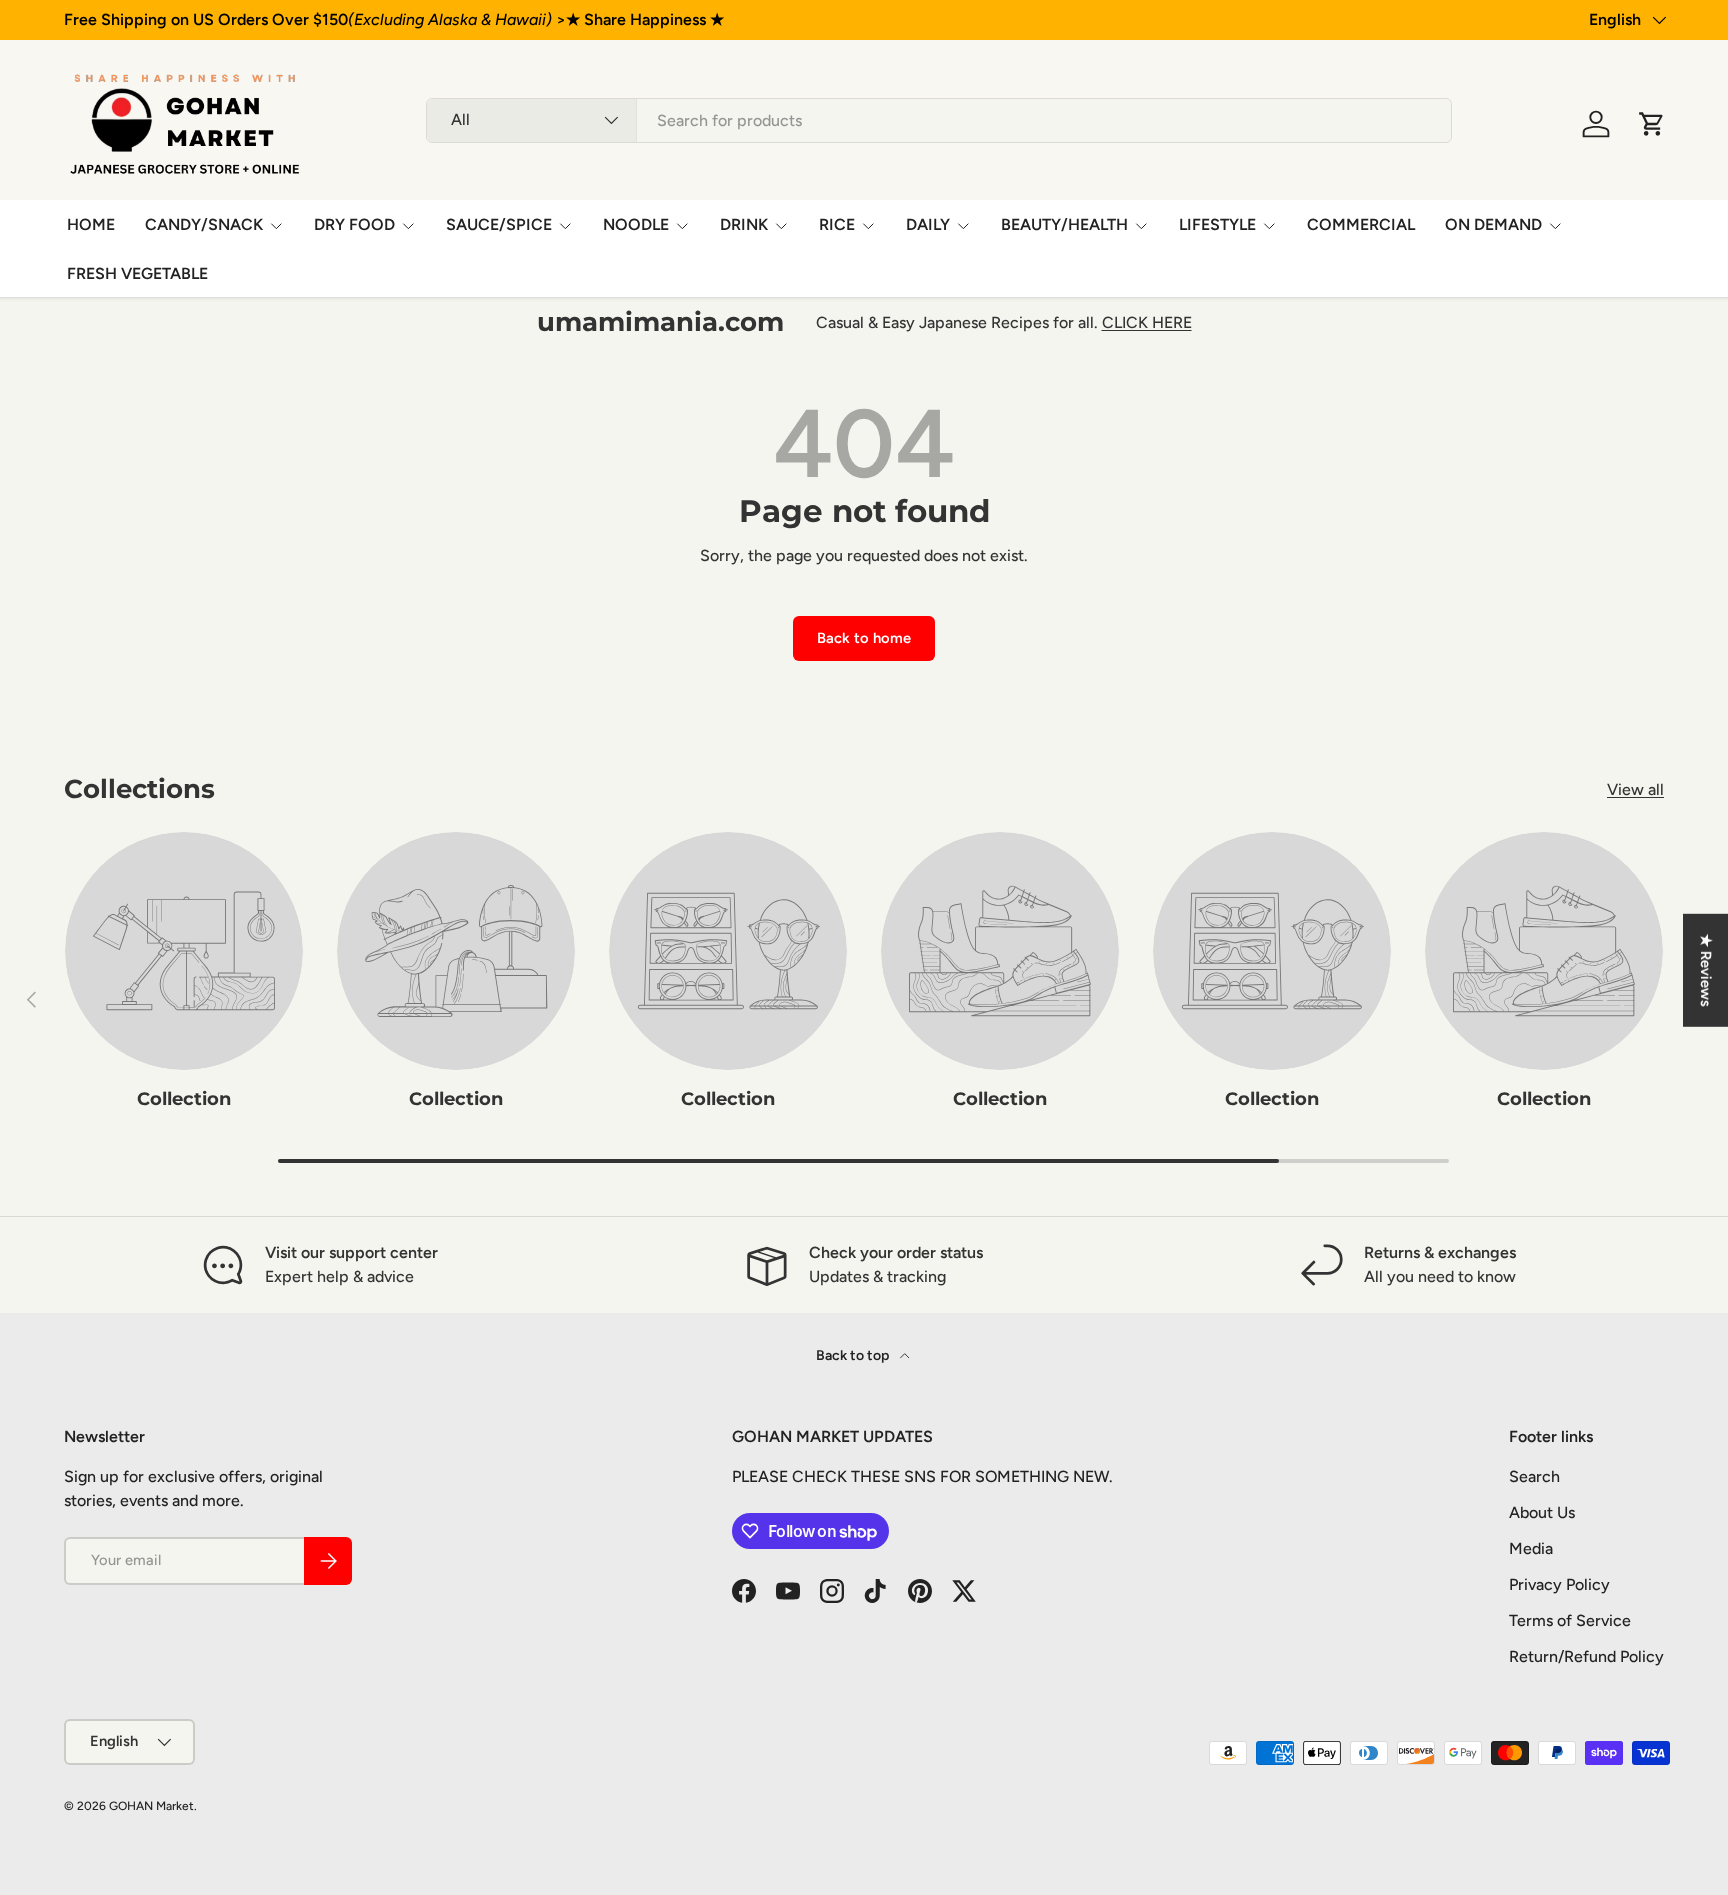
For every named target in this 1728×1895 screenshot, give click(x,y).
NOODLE (636, 224)
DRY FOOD (354, 224)
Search (1534, 1476)
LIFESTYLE (1217, 224)
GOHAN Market (151, 1806)
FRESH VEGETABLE (137, 273)
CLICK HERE (1147, 322)
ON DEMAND (1493, 224)
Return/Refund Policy (1586, 1656)
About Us (1542, 1512)
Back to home (864, 638)
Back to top (854, 1355)
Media (1531, 1548)
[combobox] (939, 120)
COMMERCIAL (1361, 224)
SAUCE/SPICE (499, 224)
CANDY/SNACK (204, 224)
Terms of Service (1570, 1620)
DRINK (744, 224)
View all (1635, 789)
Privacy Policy (1559, 1584)
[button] (1652, 124)
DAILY (928, 224)
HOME (91, 224)
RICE (837, 224)
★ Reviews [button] (1706, 969)
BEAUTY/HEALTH (1064, 224)
